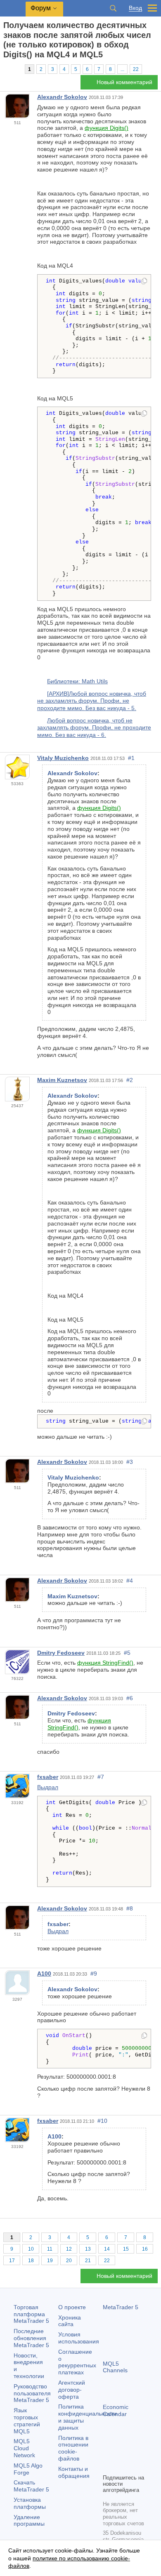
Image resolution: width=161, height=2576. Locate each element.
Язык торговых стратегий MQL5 (27, 2421)
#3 (130, 1462)
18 (31, 2261)
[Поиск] (113, 8)
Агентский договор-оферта (72, 2390)
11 (50, 2249)
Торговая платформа (31, 2314)
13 (88, 2249)
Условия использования (79, 2338)
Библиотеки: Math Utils (77, 681)
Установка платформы (30, 2503)
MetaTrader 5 (121, 2307)
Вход (135, 8)
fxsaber (48, 1777)
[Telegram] (121, 2453)
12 (69, 2249)
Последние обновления (31, 2338)
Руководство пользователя (32, 2393)
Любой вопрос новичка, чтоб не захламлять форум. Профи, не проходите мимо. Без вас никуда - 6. (94, 728)
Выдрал (48, 1787)
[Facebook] (108, 2453)
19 (50, 2261)
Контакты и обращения (74, 2472)
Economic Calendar (116, 2410)
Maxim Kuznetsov (62, 1080)
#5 (127, 1653)
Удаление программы (29, 2521)
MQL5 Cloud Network (24, 2448)
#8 (130, 1908)
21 (88, 2261)
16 (145, 2249)
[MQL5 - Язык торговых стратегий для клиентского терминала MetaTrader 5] (13, 8)
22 (136, 69)
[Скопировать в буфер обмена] (144, 282)
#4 (130, 1581)
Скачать (31, 2486)
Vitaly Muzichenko (63, 758)
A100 (44, 1974)
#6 (130, 1698)
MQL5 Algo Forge (28, 2469)
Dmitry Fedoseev (61, 1653)
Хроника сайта (70, 2321)
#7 (101, 1777)
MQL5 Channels (115, 2367)
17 (12, 2261)
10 (31, 2249)
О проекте (72, 2307)
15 (126, 2249)
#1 (131, 758)
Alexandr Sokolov (62, 97)
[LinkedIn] (121, 2466)
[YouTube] (108, 2466)
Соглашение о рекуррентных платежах (77, 2362)
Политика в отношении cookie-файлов (73, 2448)
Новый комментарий (124, 82)
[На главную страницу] (6, 69)
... (122, 69)
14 (107, 2249)
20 (69, 2261)
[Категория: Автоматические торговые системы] (16, 69)
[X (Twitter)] (134, 2453)
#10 (102, 2121)
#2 (130, 1080)
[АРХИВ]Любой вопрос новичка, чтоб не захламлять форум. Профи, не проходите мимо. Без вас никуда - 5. (92, 701)
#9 (94, 1974)
